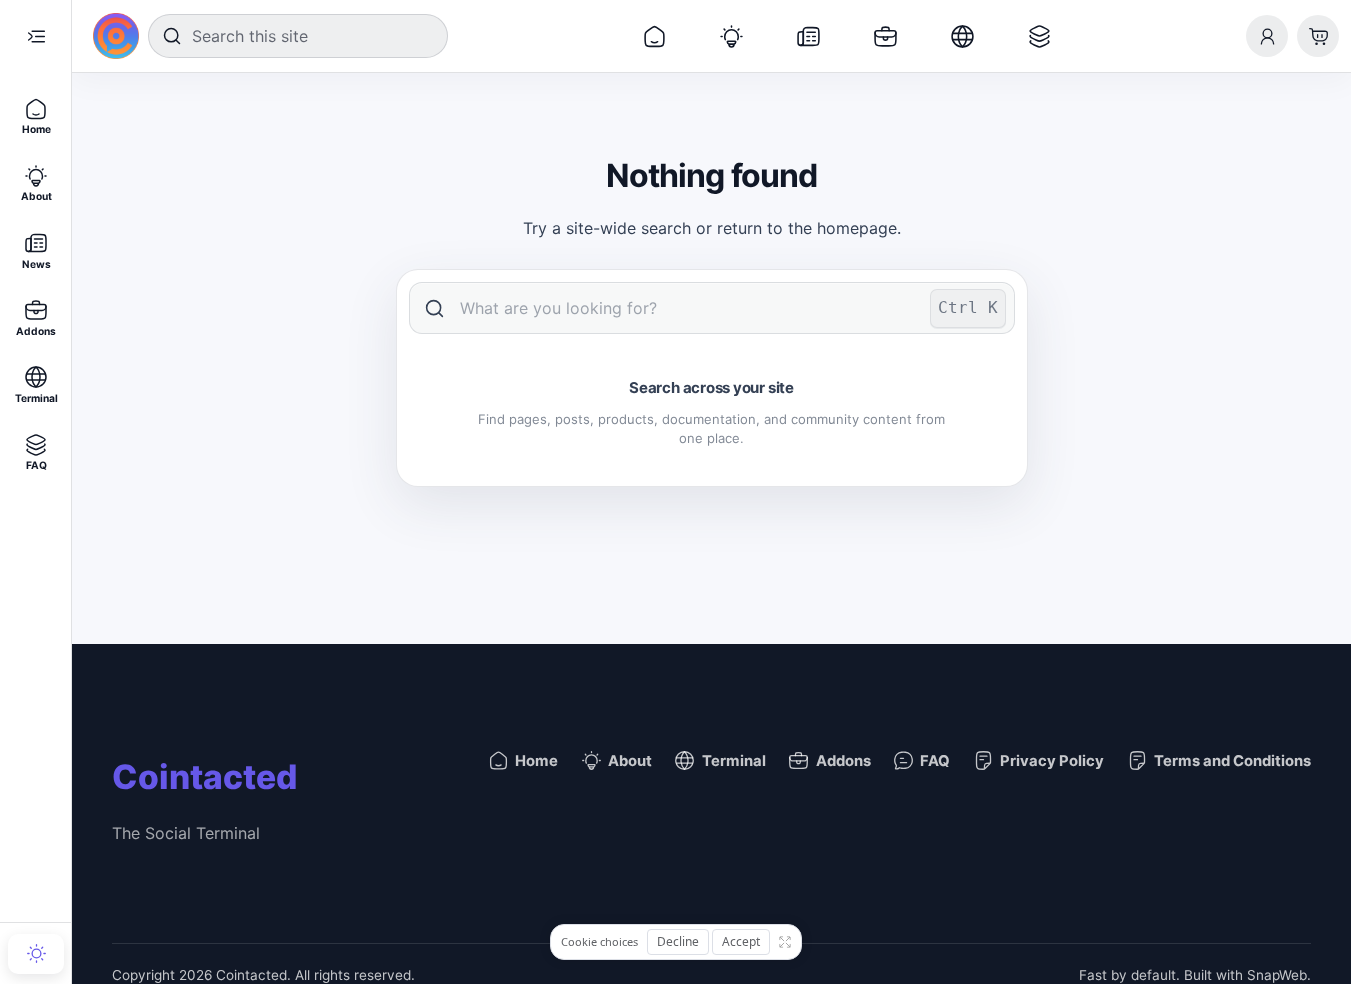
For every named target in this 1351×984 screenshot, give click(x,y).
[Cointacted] (116, 36)
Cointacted (204, 776)
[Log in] (1267, 36)
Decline (678, 941)
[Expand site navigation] (36, 36)
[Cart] (1318, 36)
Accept (741, 941)
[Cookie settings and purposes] (785, 942)
